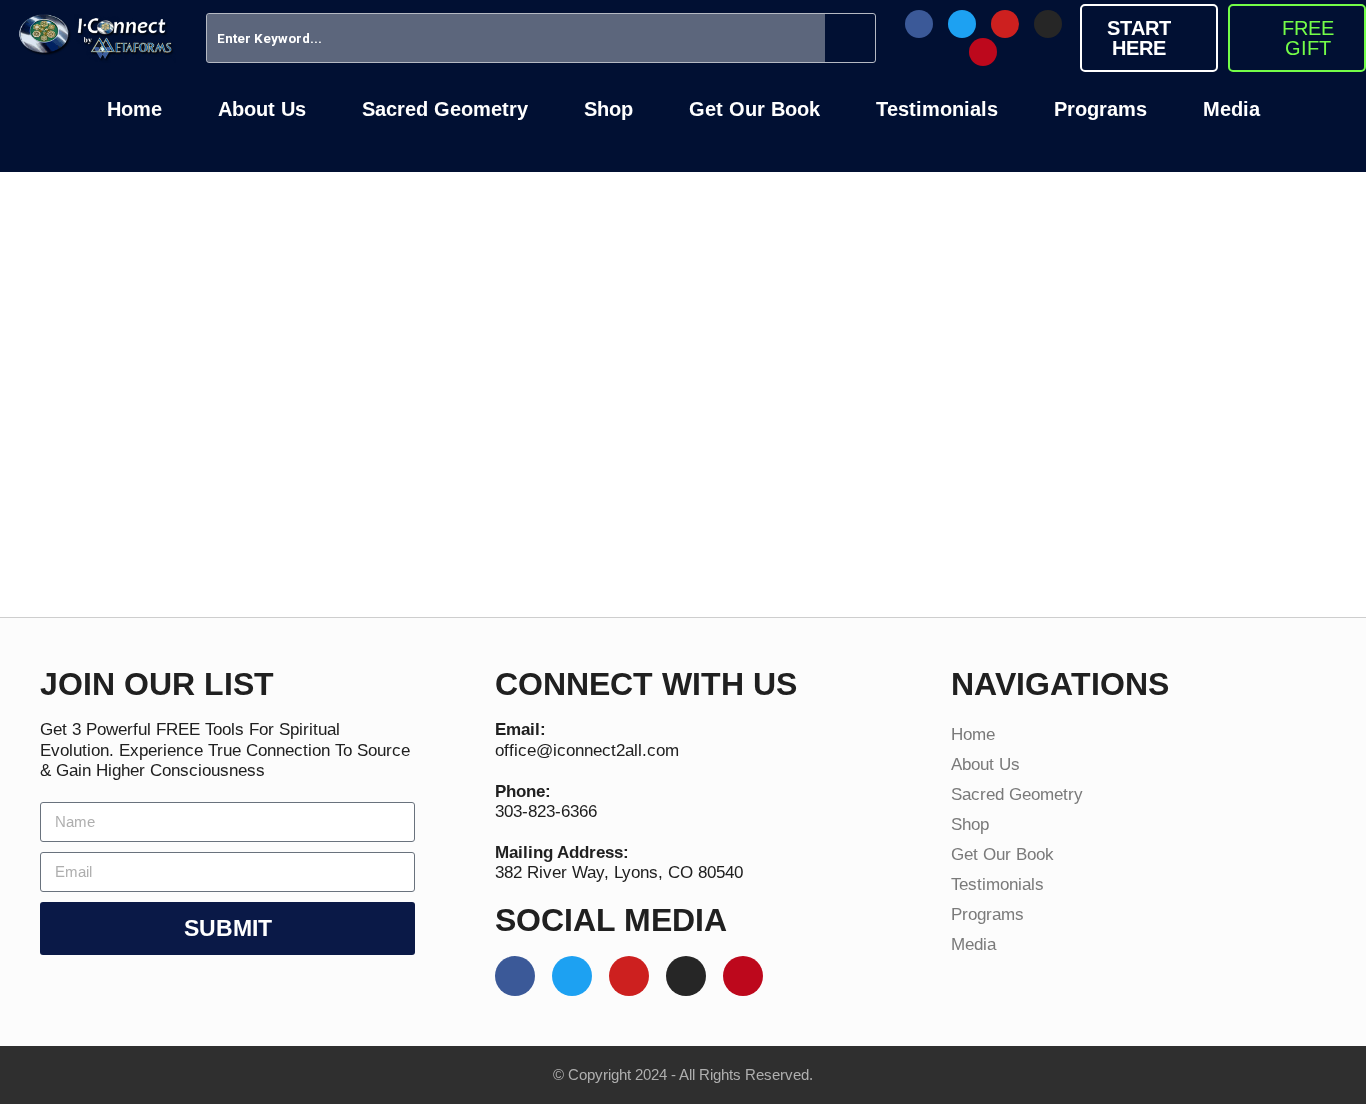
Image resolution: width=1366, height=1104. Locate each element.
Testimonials (937, 109)
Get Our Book (754, 109)
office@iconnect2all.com (587, 750)
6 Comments (674, 505)
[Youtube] (1005, 24)
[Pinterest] (983, 52)
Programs (1100, 109)
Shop (608, 109)
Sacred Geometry (445, 109)
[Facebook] (919, 24)
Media (1231, 109)
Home (134, 109)
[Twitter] (962, 24)
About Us (262, 109)
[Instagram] (1048, 24)
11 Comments (335, 505)
